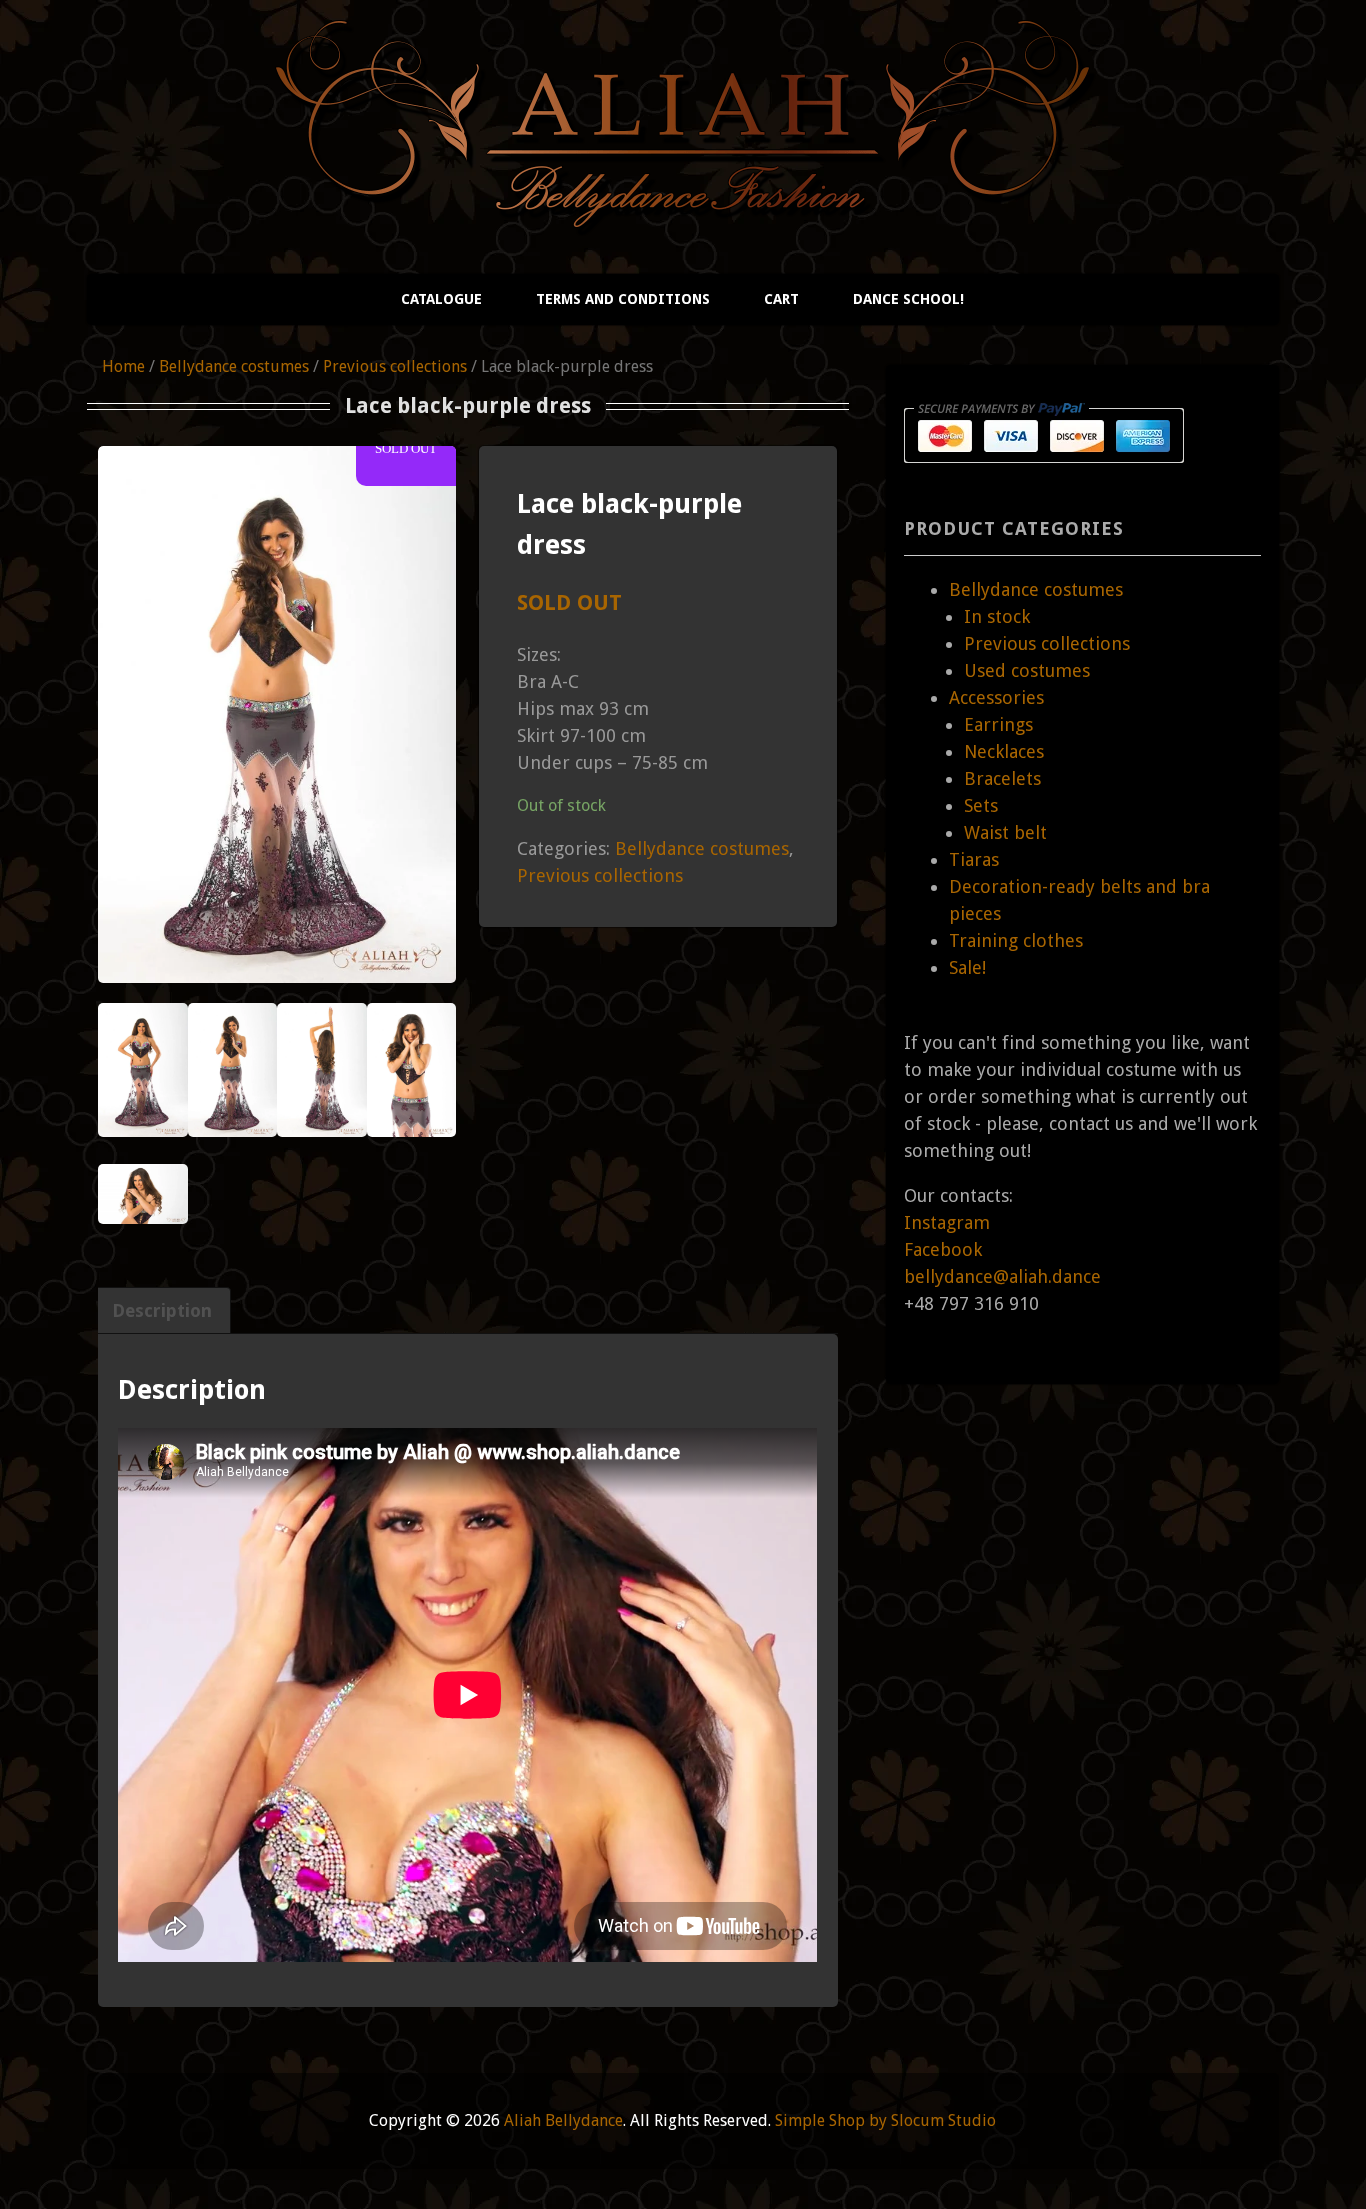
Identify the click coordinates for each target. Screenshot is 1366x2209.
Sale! (967, 967)
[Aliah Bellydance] (683, 211)
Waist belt (1005, 832)
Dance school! (908, 299)
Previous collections (395, 366)
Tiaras (974, 859)
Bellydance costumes (234, 366)
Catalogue (441, 299)
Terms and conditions (623, 299)
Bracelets (1002, 778)
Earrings (998, 724)
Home (123, 366)
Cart (781, 299)
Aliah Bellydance (563, 2120)
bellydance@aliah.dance (1002, 1276)
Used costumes (1027, 670)
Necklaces (1004, 751)
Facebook (943, 1249)
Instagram (947, 1222)
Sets (981, 805)
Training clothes (1016, 940)
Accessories (996, 697)
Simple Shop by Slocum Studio (885, 2120)
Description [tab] (162, 1310)
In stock (997, 616)
